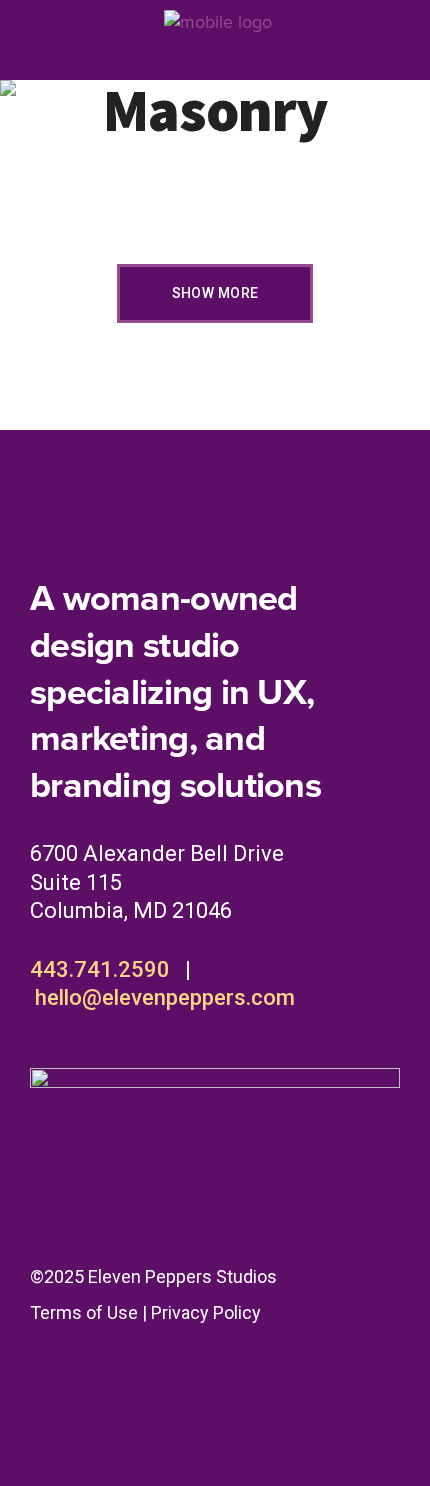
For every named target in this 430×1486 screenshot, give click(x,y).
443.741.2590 (100, 969)
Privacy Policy (206, 1312)
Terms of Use (84, 1312)
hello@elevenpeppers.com (165, 997)
